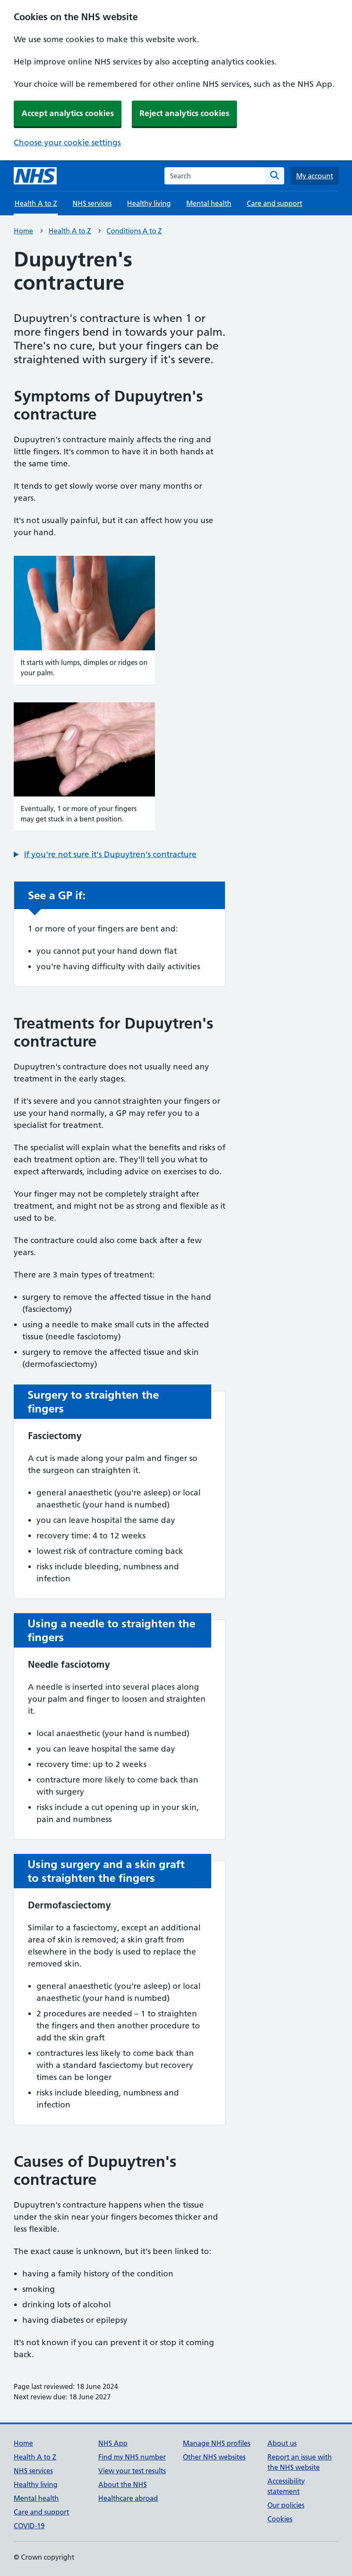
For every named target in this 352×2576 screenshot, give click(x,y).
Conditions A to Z (134, 231)
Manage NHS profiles (217, 2443)
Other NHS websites (214, 2457)
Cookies (280, 2519)
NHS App (113, 2443)
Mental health (209, 203)
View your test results (132, 2471)
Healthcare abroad (128, 2498)
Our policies (286, 2505)
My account (315, 176)
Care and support (275, 203)
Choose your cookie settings (67, 142)
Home (23, 231)
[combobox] (215, 176)
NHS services (92, 203)
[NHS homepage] (35, 176)
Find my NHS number (132, 2457)
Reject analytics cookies (184, 113)
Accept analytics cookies (68, 113)
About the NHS (123, 2484)
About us (282, 2443)
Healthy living (149, 203)
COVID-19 (29, 2526)
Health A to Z (70, 231)
